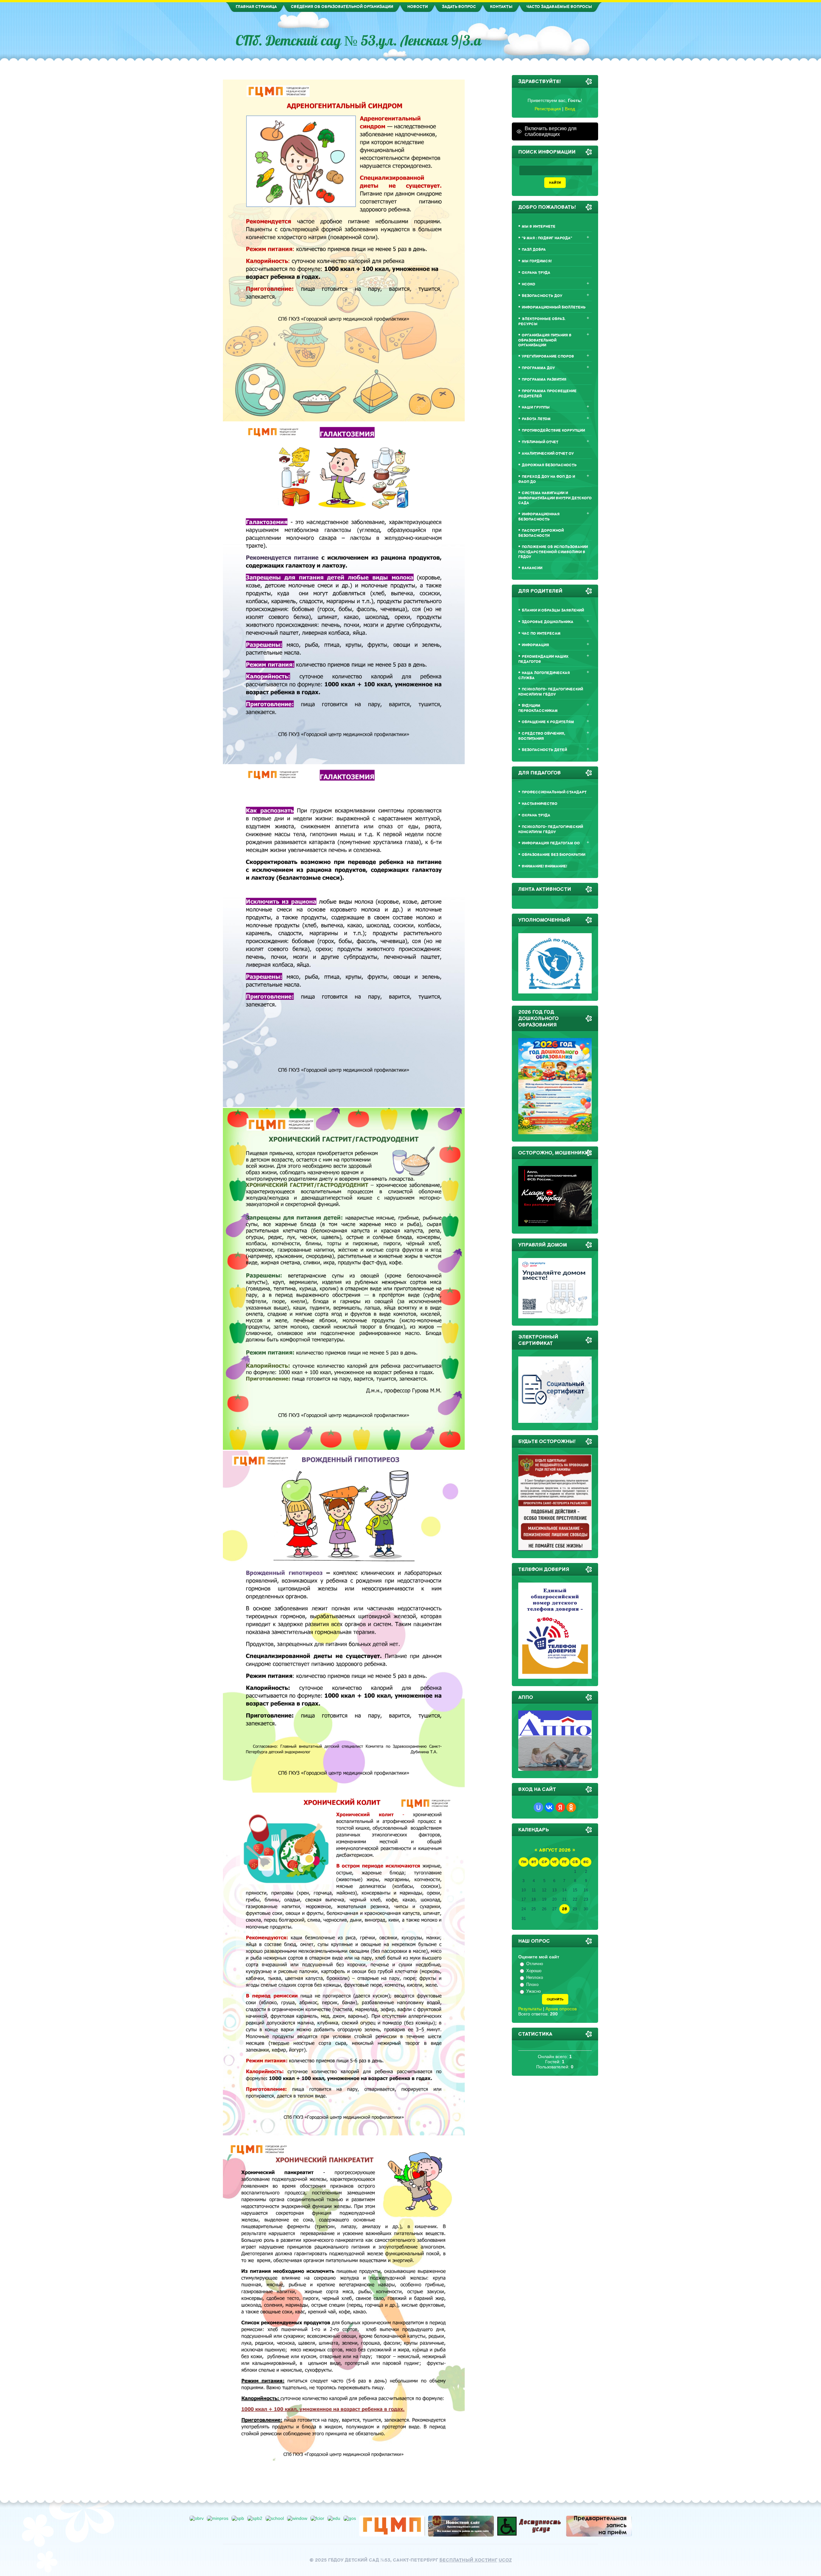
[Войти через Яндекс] (560, 1807)
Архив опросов (561, 2009)
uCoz (505, 2560)
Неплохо (535, 1977)
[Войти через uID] (538, 1807)
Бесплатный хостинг (468, 2560)
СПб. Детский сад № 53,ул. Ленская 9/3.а (359, 40)
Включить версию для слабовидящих (551, 131)
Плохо (532, 1985)
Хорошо (534, 1971)
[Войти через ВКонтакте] (549, 1807)
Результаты (530, 2009)
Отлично (535, 1964)
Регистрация (548, 109)
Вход (570, 109)
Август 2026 (555, 1850)
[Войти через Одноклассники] (571, 1807)
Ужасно (533, 1991)
